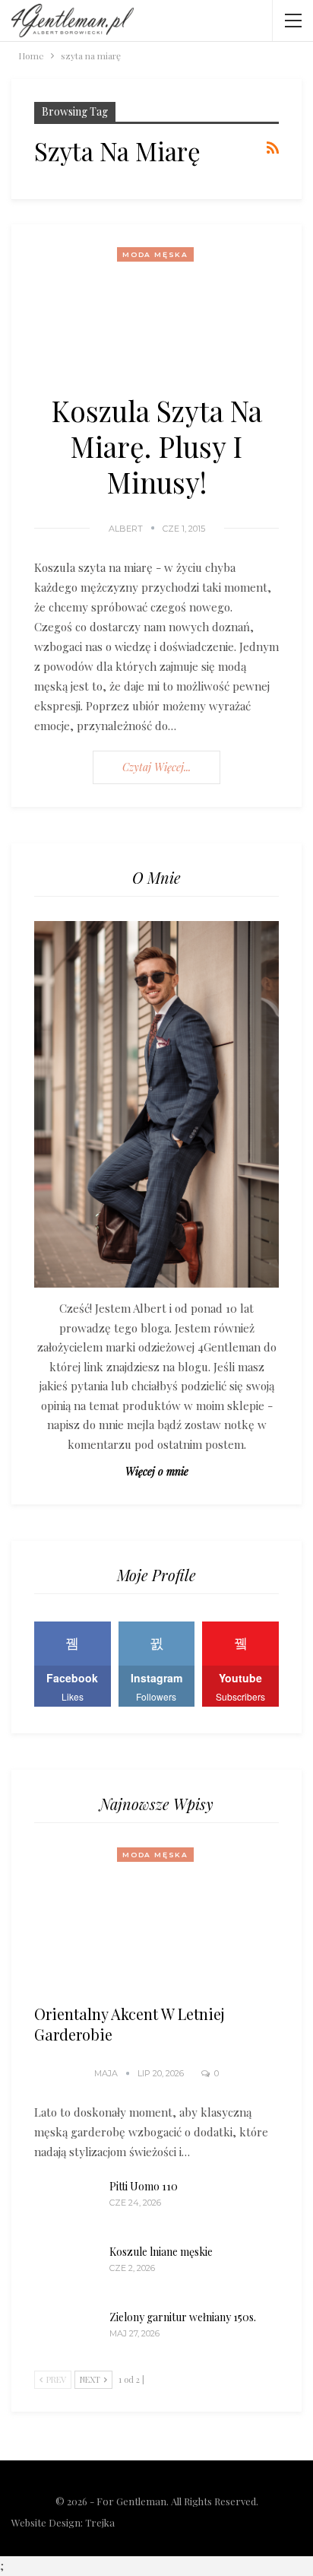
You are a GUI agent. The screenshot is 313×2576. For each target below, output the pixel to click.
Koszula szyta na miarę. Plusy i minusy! (156, 446)
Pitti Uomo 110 (144, 2186)
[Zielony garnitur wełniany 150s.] (67, 2334)
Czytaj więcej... (156, 767)
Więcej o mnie (157, 1471)
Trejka (100, 2522)
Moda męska (155, 254)
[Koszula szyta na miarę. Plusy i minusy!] (156, 308)
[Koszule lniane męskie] (67, 2269)
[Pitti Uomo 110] (67, 2203)
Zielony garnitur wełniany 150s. (183, 2317)
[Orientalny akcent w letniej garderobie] (156, 1919)
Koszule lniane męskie (161, 2252)
